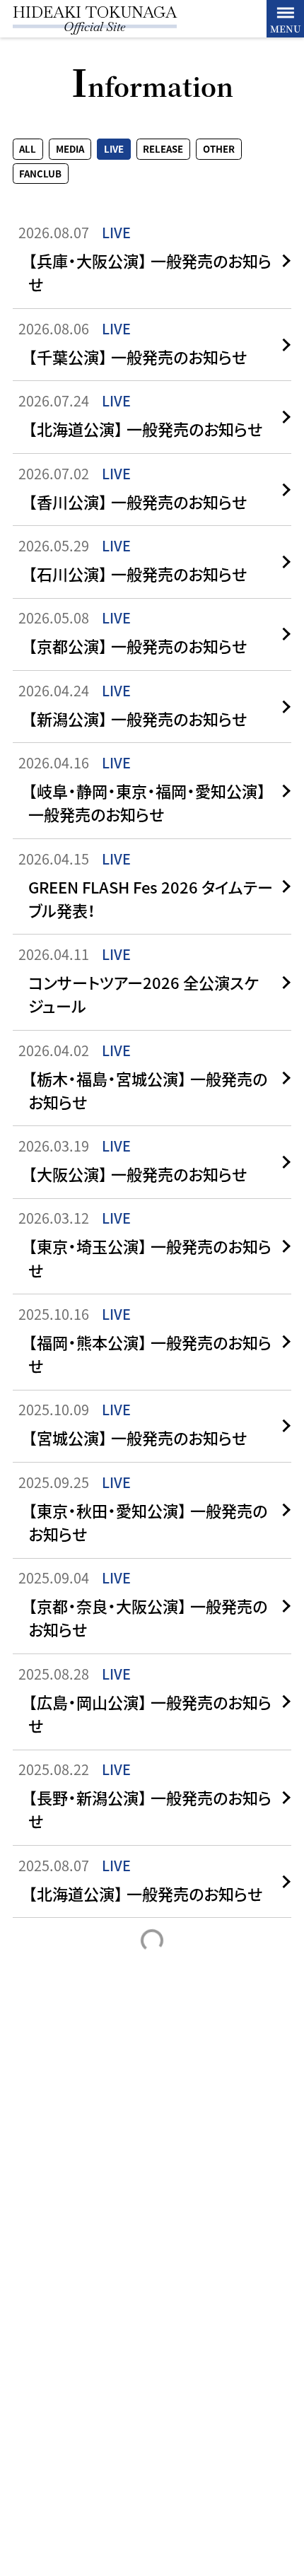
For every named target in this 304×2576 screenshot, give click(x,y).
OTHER (219, 150)
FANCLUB (40, 174)
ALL (28, 150)
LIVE (114, 150)
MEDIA (70, 150)
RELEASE (163, 150)
